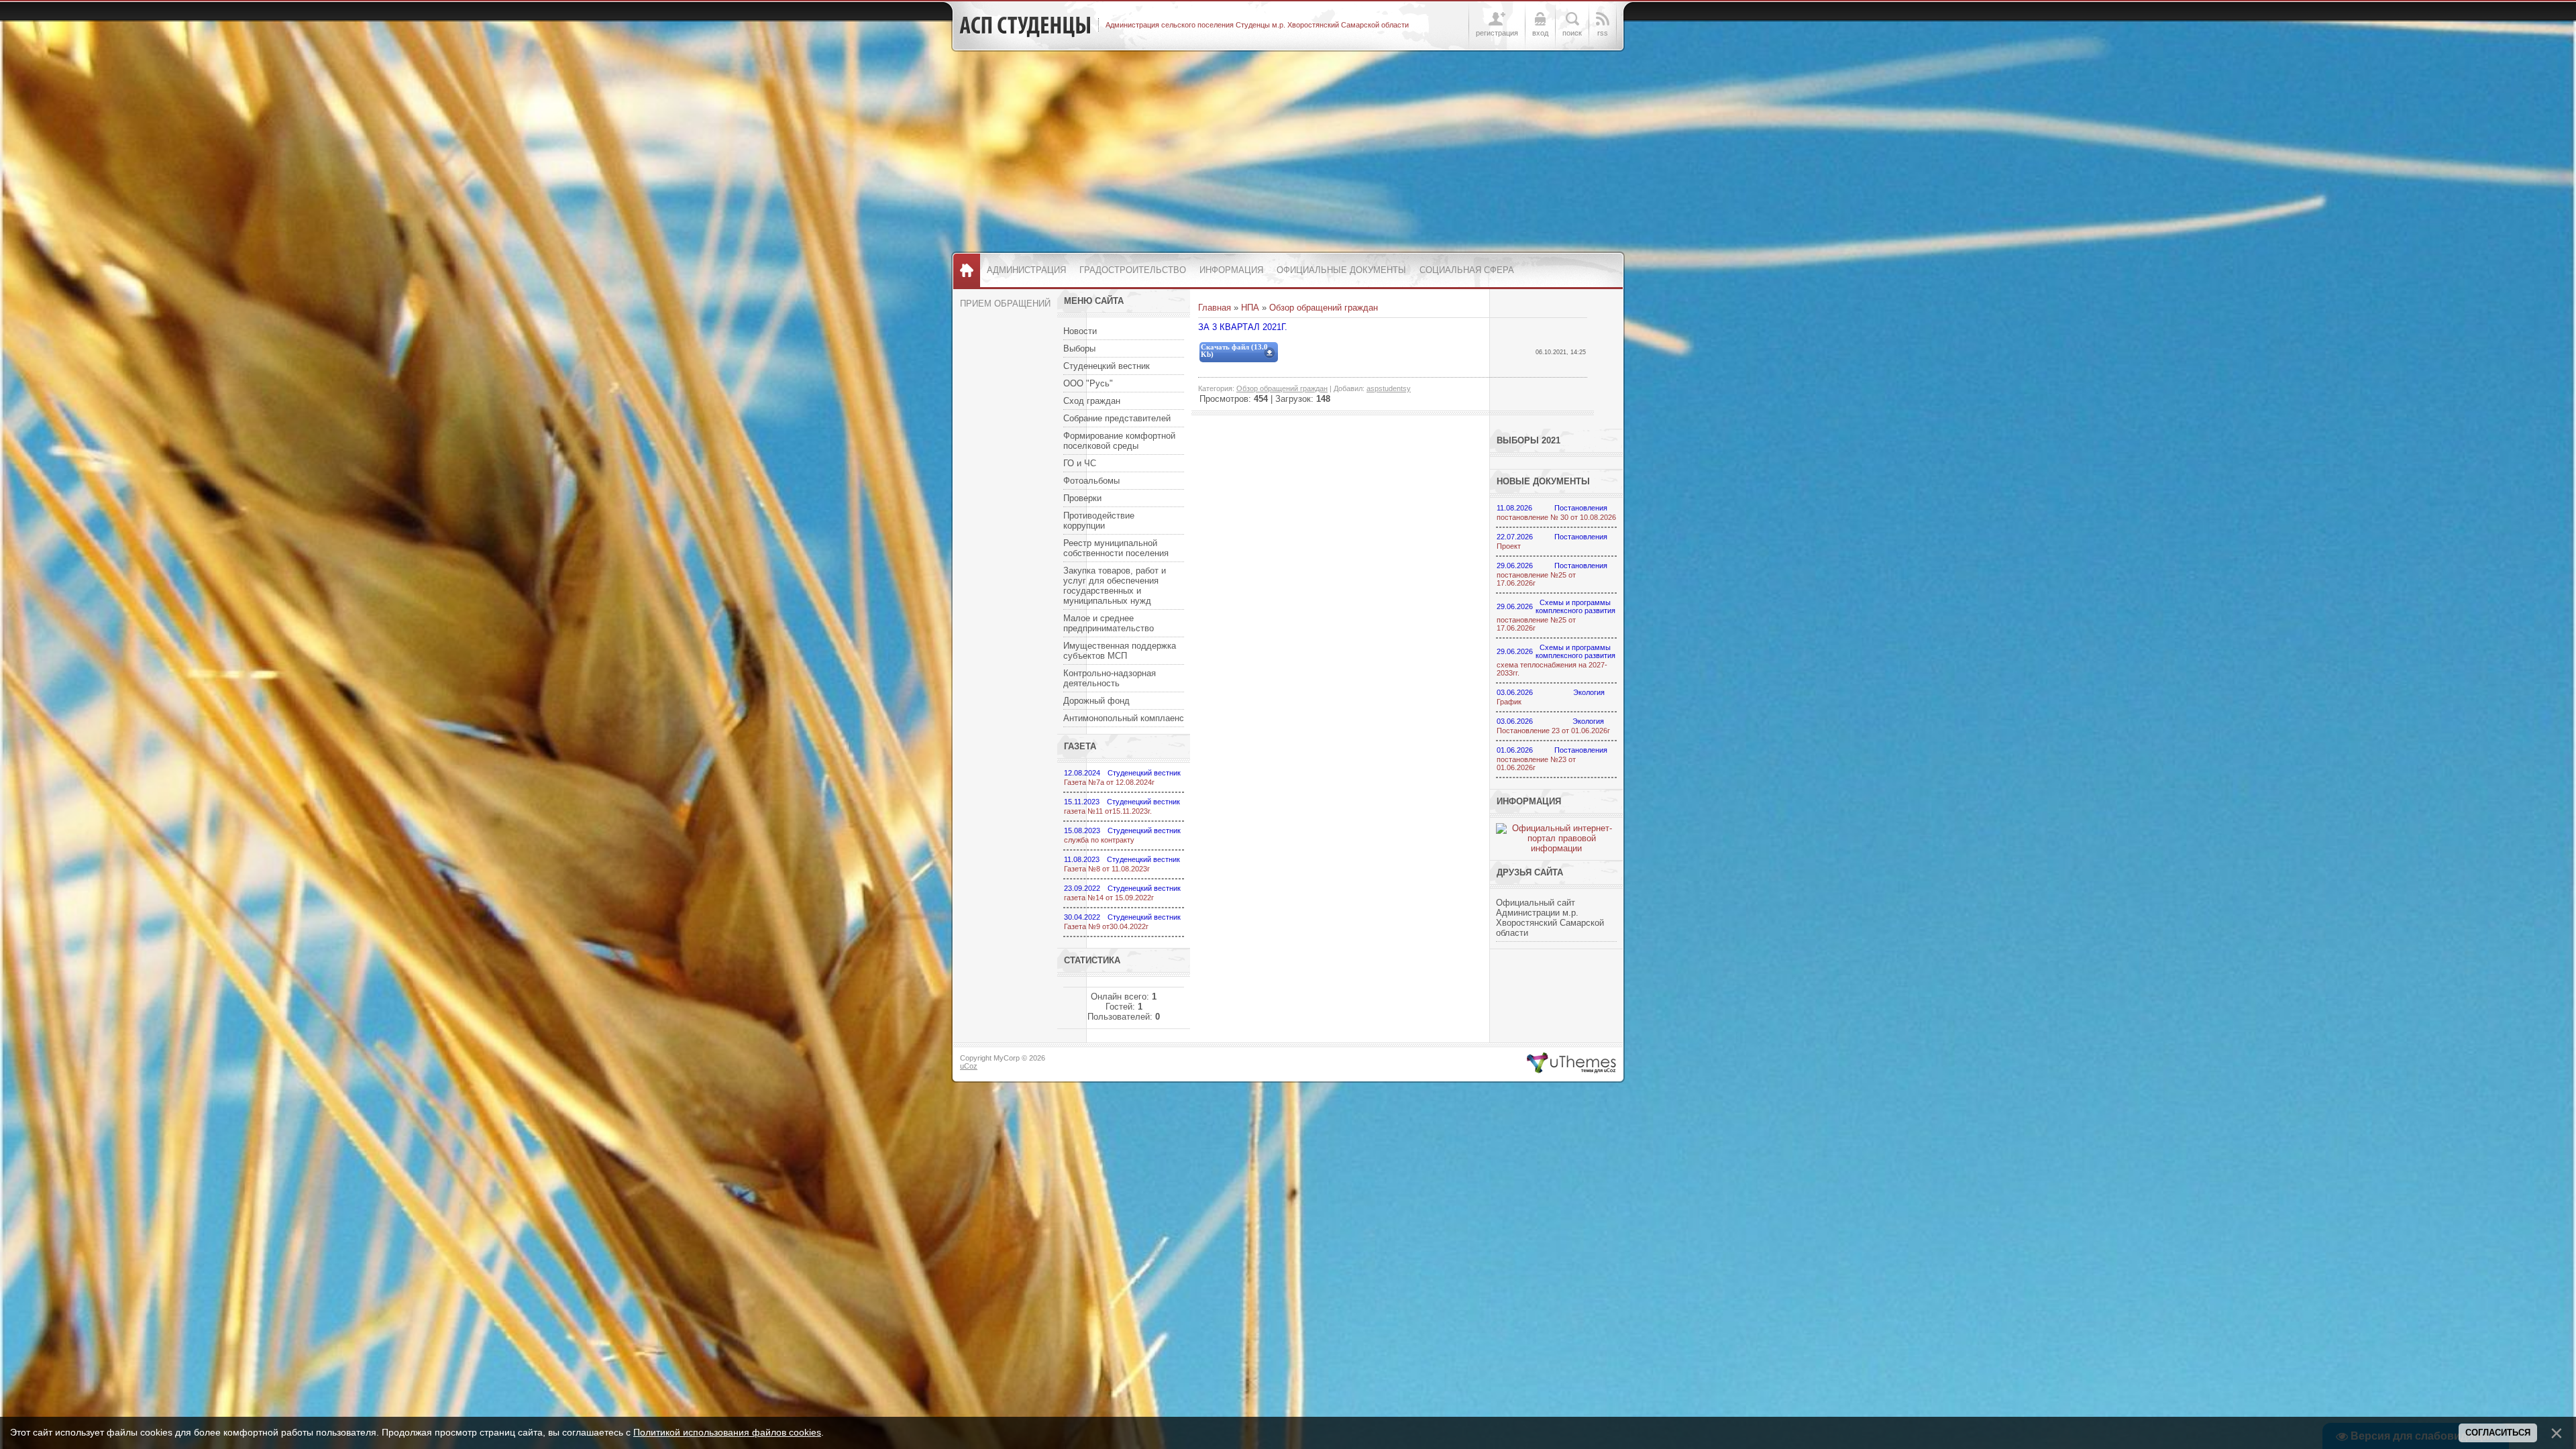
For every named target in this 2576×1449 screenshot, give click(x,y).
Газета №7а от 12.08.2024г (1109, 782)
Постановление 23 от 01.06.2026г (1553, 731)
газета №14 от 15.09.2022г (1109, 898)
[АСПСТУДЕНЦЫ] (1025, 25)
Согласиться (2498, 1433)
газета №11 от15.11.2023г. (1108, 811)
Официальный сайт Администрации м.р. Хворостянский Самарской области (1550, 918)
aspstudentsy (1389, 388)
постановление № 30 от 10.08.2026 (1556, 517)
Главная (1215, 308)
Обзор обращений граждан (1324, 308)
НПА (1250, 308)
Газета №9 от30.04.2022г (1106, 926)
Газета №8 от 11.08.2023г (1107, 869)
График (1509, 702)
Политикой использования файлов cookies (727, 1432)
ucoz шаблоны (1571, 1063)
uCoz (969, 1066)
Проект (1509, 546)
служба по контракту (1099, 840)
